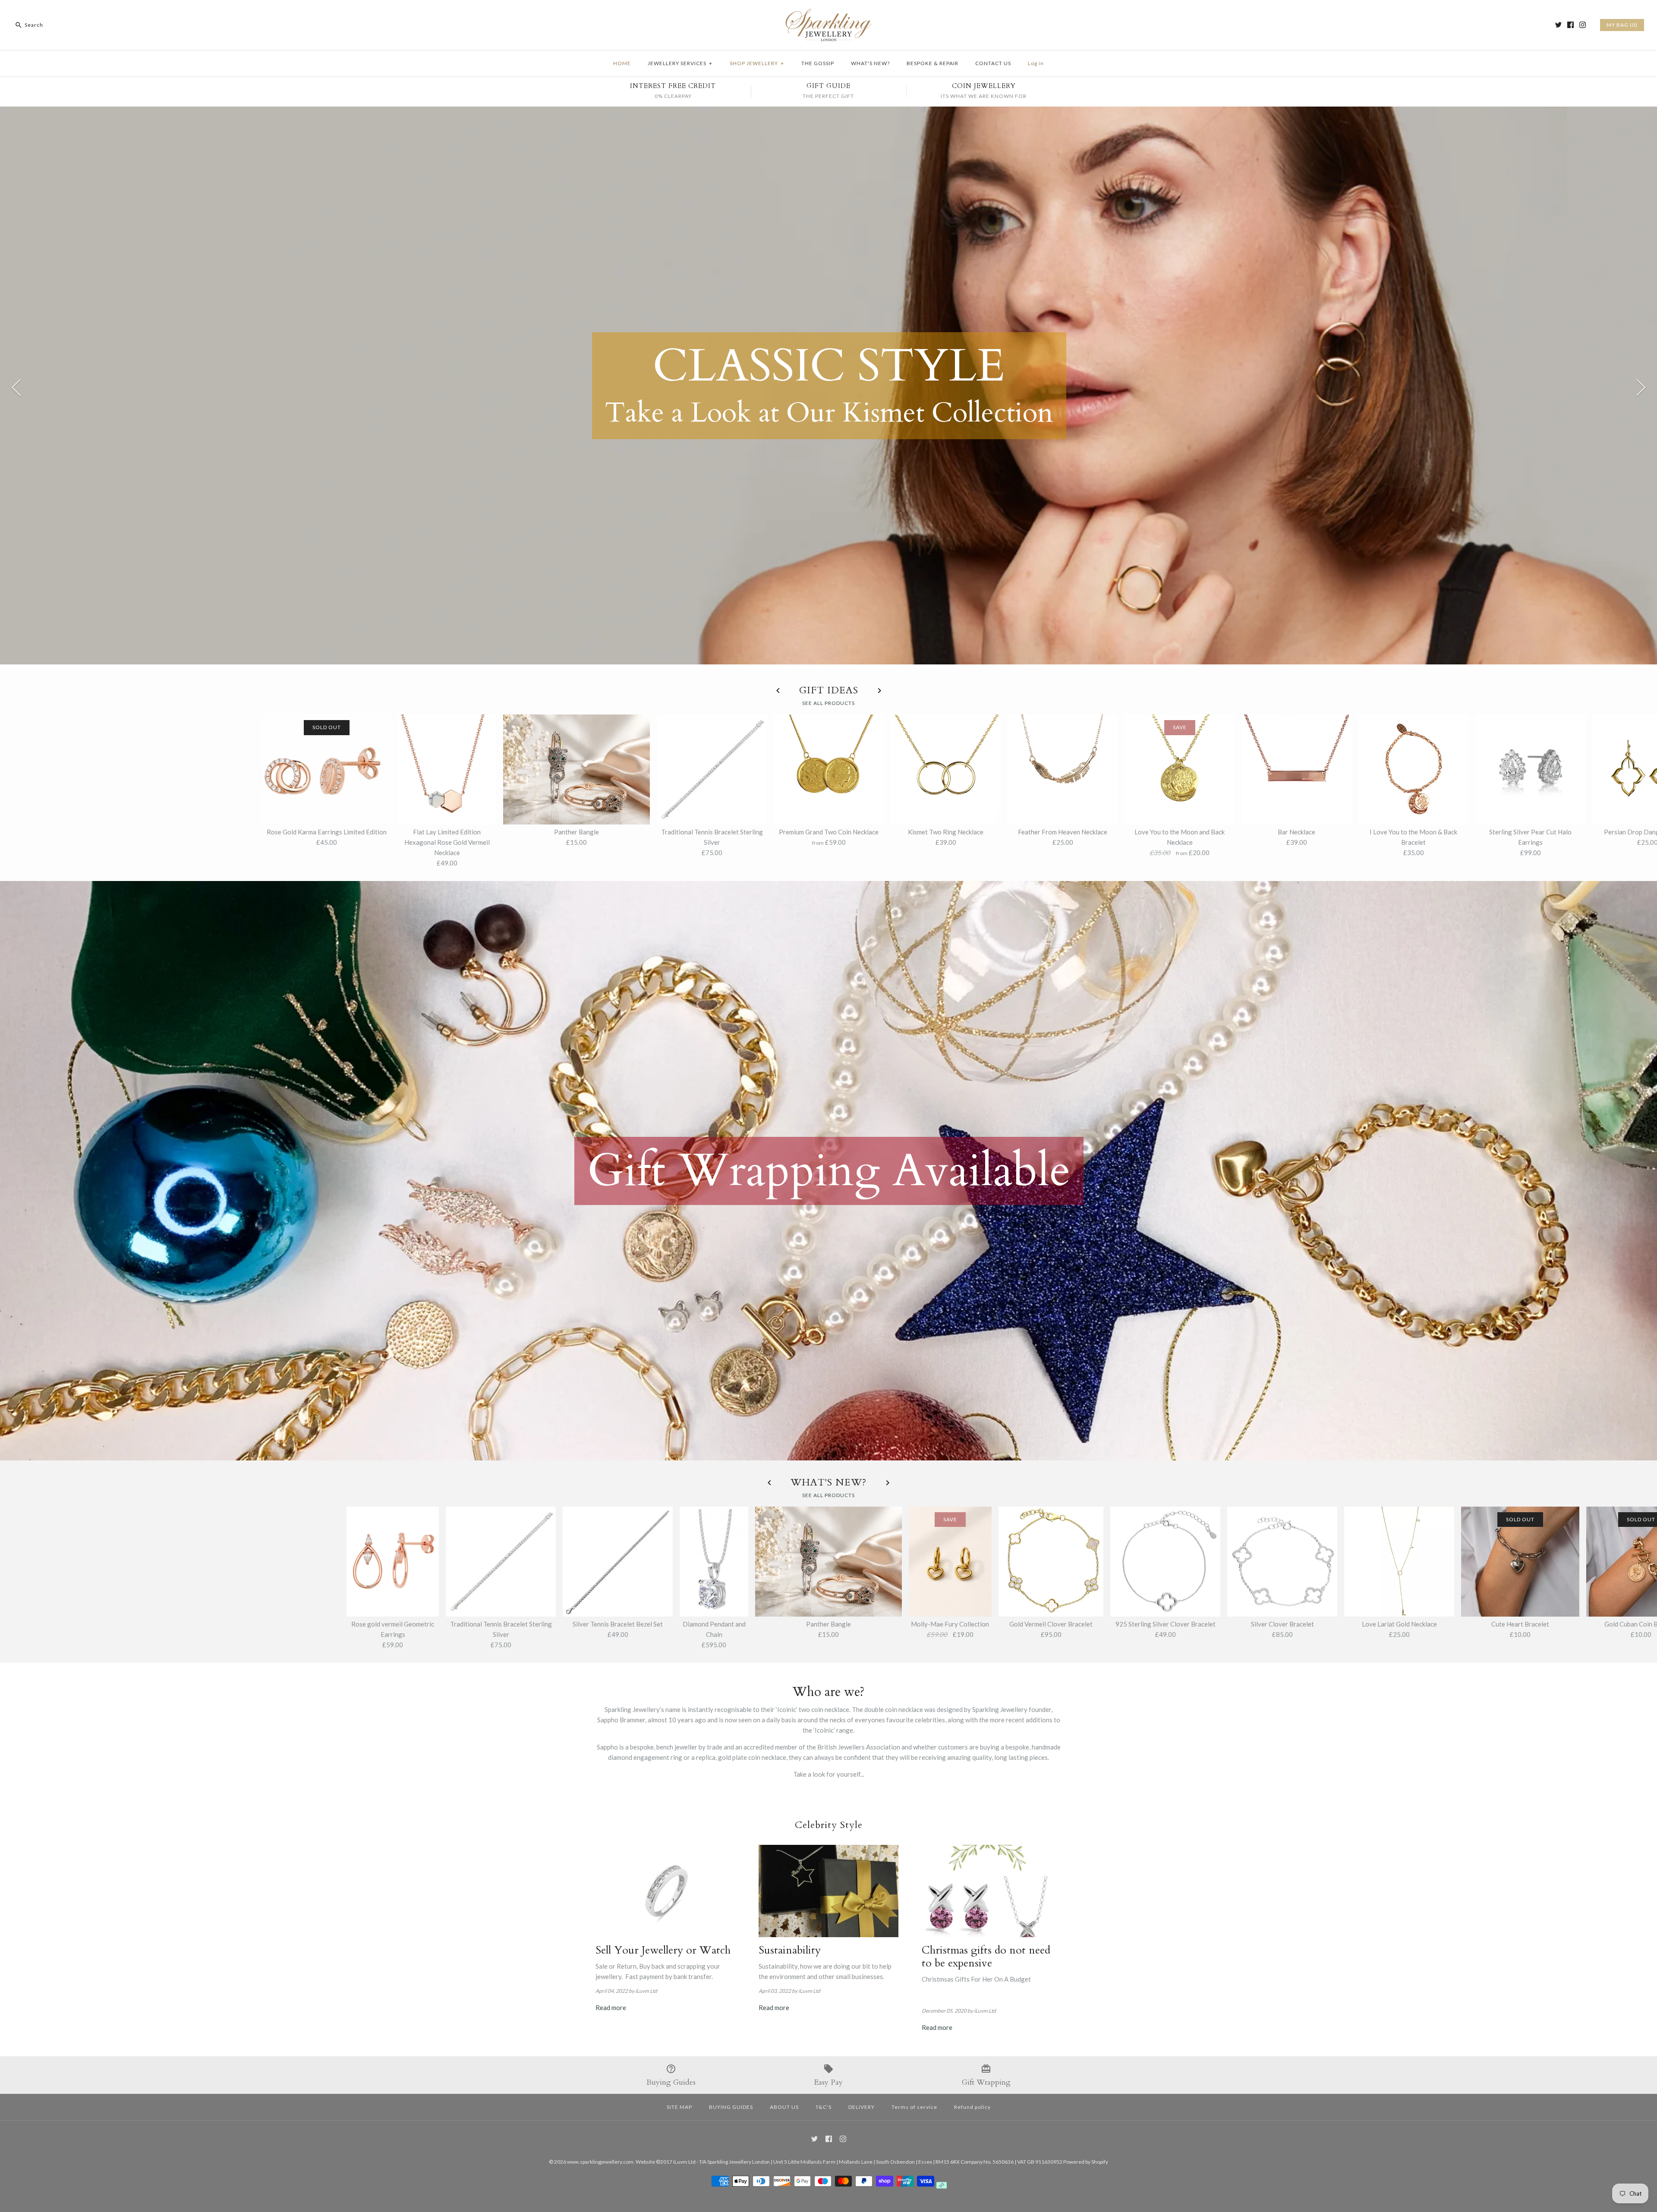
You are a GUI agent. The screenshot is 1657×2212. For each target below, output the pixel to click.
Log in (1036, 63)
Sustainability (790, 1950)
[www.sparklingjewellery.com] (828, 14)
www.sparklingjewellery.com (600, 2162)
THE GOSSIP (818, 63)
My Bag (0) (1622, 25)
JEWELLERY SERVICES (680, 63)
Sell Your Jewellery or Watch (663, 1950)
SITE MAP (679, 2107)
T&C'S (824, 2107)
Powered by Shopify (1086, 2162)
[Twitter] (1558, 25)
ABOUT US (784, 2107)
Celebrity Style (829, 1825)
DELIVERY (862, 2107)
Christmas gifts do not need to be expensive (986, 1957)
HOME (622, 63)
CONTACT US (993, 63)
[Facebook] (1570, 25)
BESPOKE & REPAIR (932, 63)
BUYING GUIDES (731, 2107)
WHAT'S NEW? (870, 63)
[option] (828, 386)
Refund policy (972, 2107)
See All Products (828, 703)
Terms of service (914, 2107)
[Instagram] (1583, 25)
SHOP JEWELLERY (757, 63)
